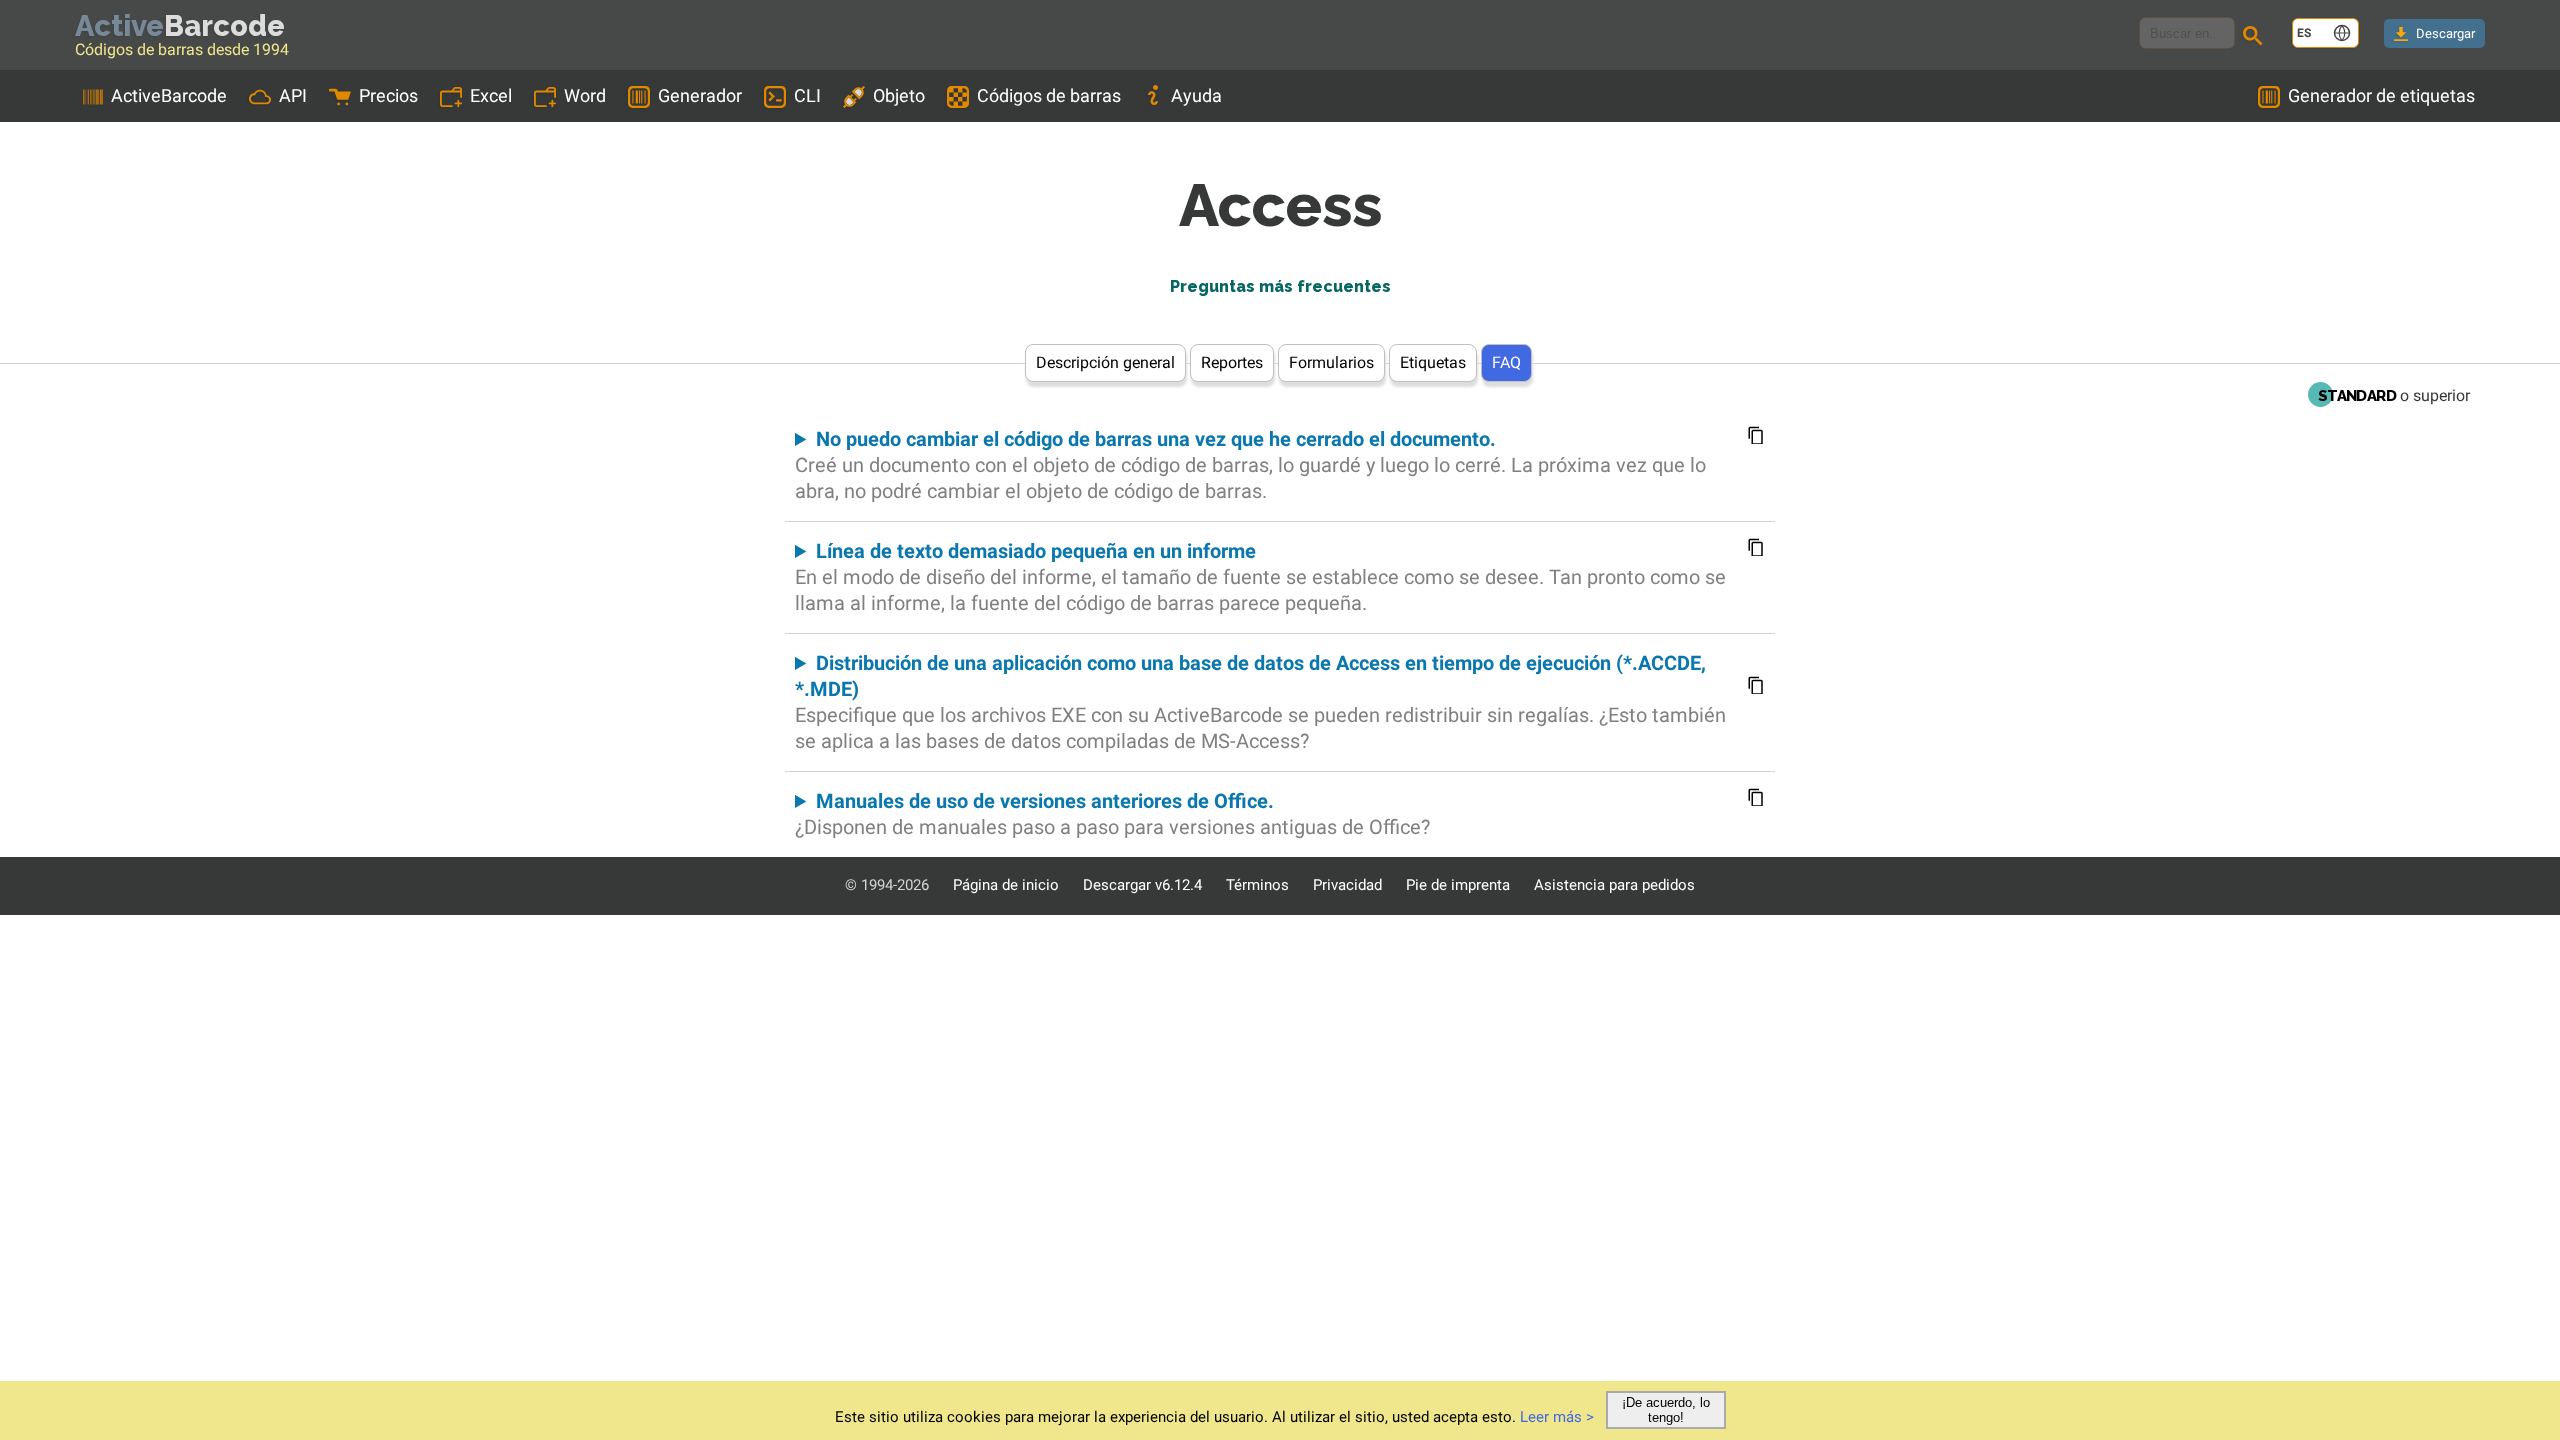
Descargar (2445, 33)
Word (585, 95)
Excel (491, 95)
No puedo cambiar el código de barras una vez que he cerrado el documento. (1250, 465)
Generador (700, 95)
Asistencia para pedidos (1614, 885)
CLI (807, 95)
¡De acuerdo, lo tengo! (1666, 1410)
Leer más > (1557, 1417)
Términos (1257, 885)
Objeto (899, 95)
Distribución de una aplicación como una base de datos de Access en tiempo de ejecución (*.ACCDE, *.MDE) (1260, 702)
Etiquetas (1433, 362)
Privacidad (1347, 885)
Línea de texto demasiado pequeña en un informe (1260, 577)
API (293, 95)
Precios (388, 95)
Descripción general (1105, 362)
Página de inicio (1006, 885)
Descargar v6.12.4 (1142, 885)
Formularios (1331, 362)
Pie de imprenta (1458, 885)
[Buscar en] (2256, 38)
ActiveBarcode (169, 95)
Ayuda (1196, 95)
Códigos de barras (1049, 95)
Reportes (1232, 362)
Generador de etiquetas (2381, 95)
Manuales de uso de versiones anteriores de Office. (1112, 814)
